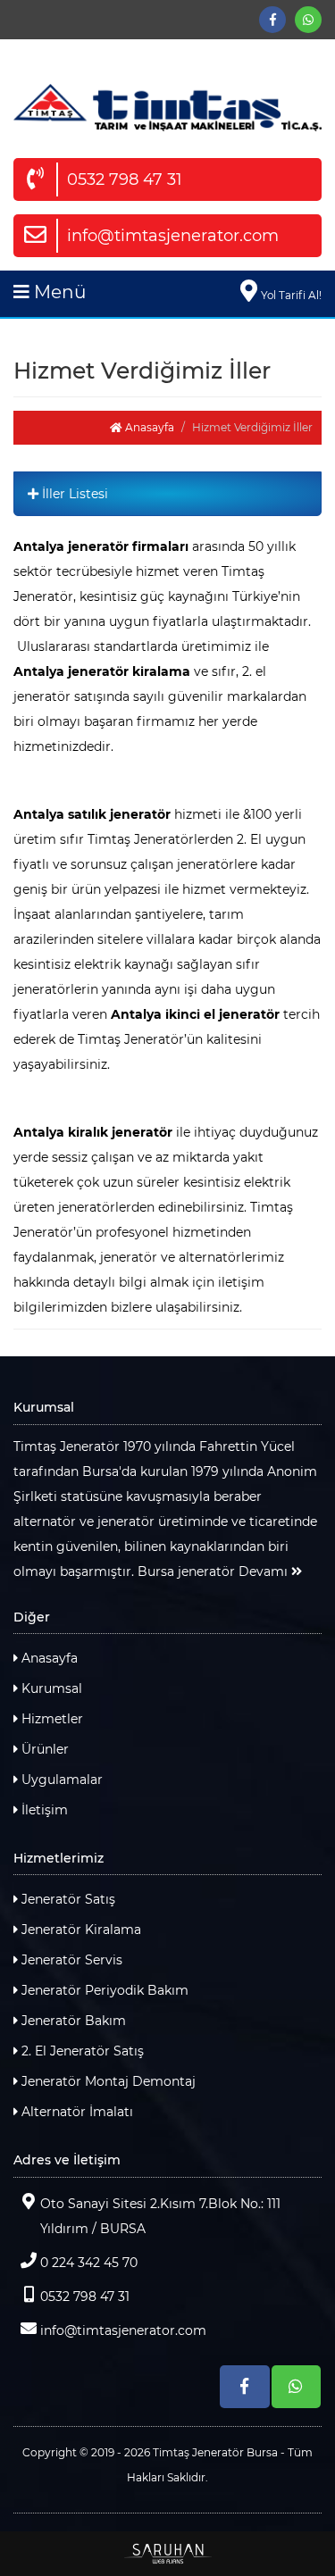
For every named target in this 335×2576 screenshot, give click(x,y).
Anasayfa (148, 427)
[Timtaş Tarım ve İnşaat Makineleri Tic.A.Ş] (167, 108)
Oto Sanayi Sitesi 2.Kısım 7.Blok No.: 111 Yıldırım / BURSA (160, 2216)
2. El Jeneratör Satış (81, 2051)
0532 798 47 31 (125, 179)
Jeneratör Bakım (72, 2021)
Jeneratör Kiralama (80, 1930)
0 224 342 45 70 (89, 2263)
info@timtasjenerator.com (173, 236)
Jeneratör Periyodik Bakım (103, 1990)
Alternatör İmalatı (75, 2112)
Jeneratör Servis (70, 1960)
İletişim (43, 1810)
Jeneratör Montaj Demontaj (107, 2081)
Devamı (265, 1571)
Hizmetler (50, 1719)
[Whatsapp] (308, 20)
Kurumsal (50, 1688)
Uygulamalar (60, 1780)
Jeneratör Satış (67, 1899)
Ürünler (43, 1749)
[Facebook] (272, 20)
